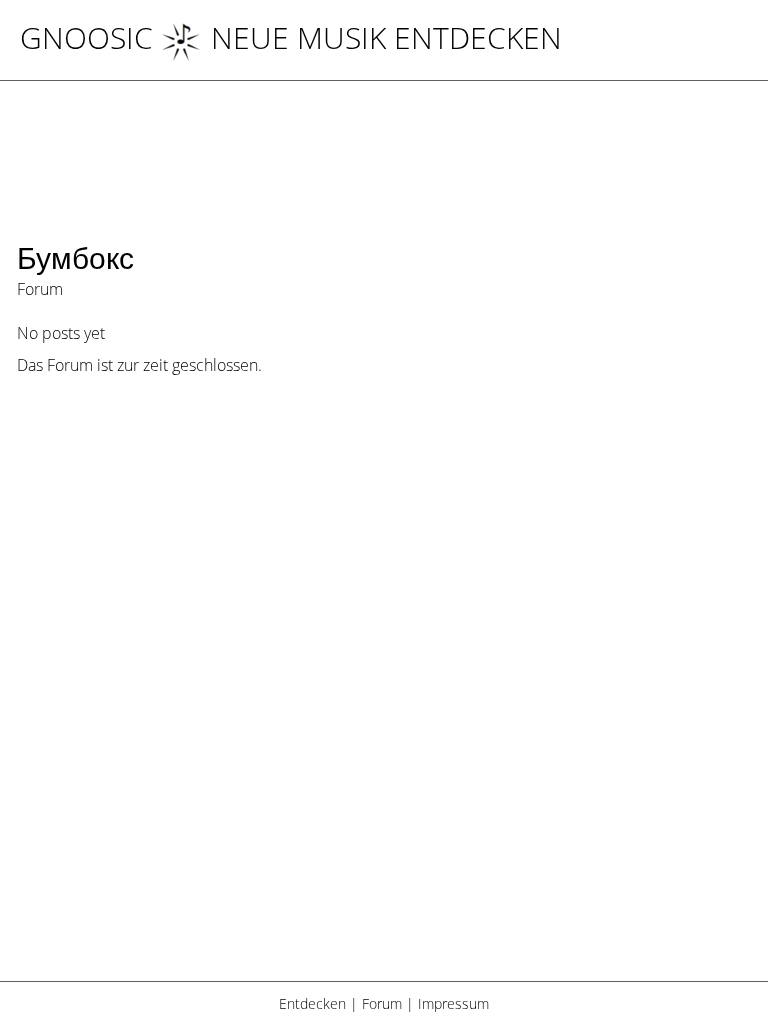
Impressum (453, 1003)
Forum (382, 1003)
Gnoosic (86, 37)
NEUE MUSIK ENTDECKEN (386, 37)
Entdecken (312, 1003)
